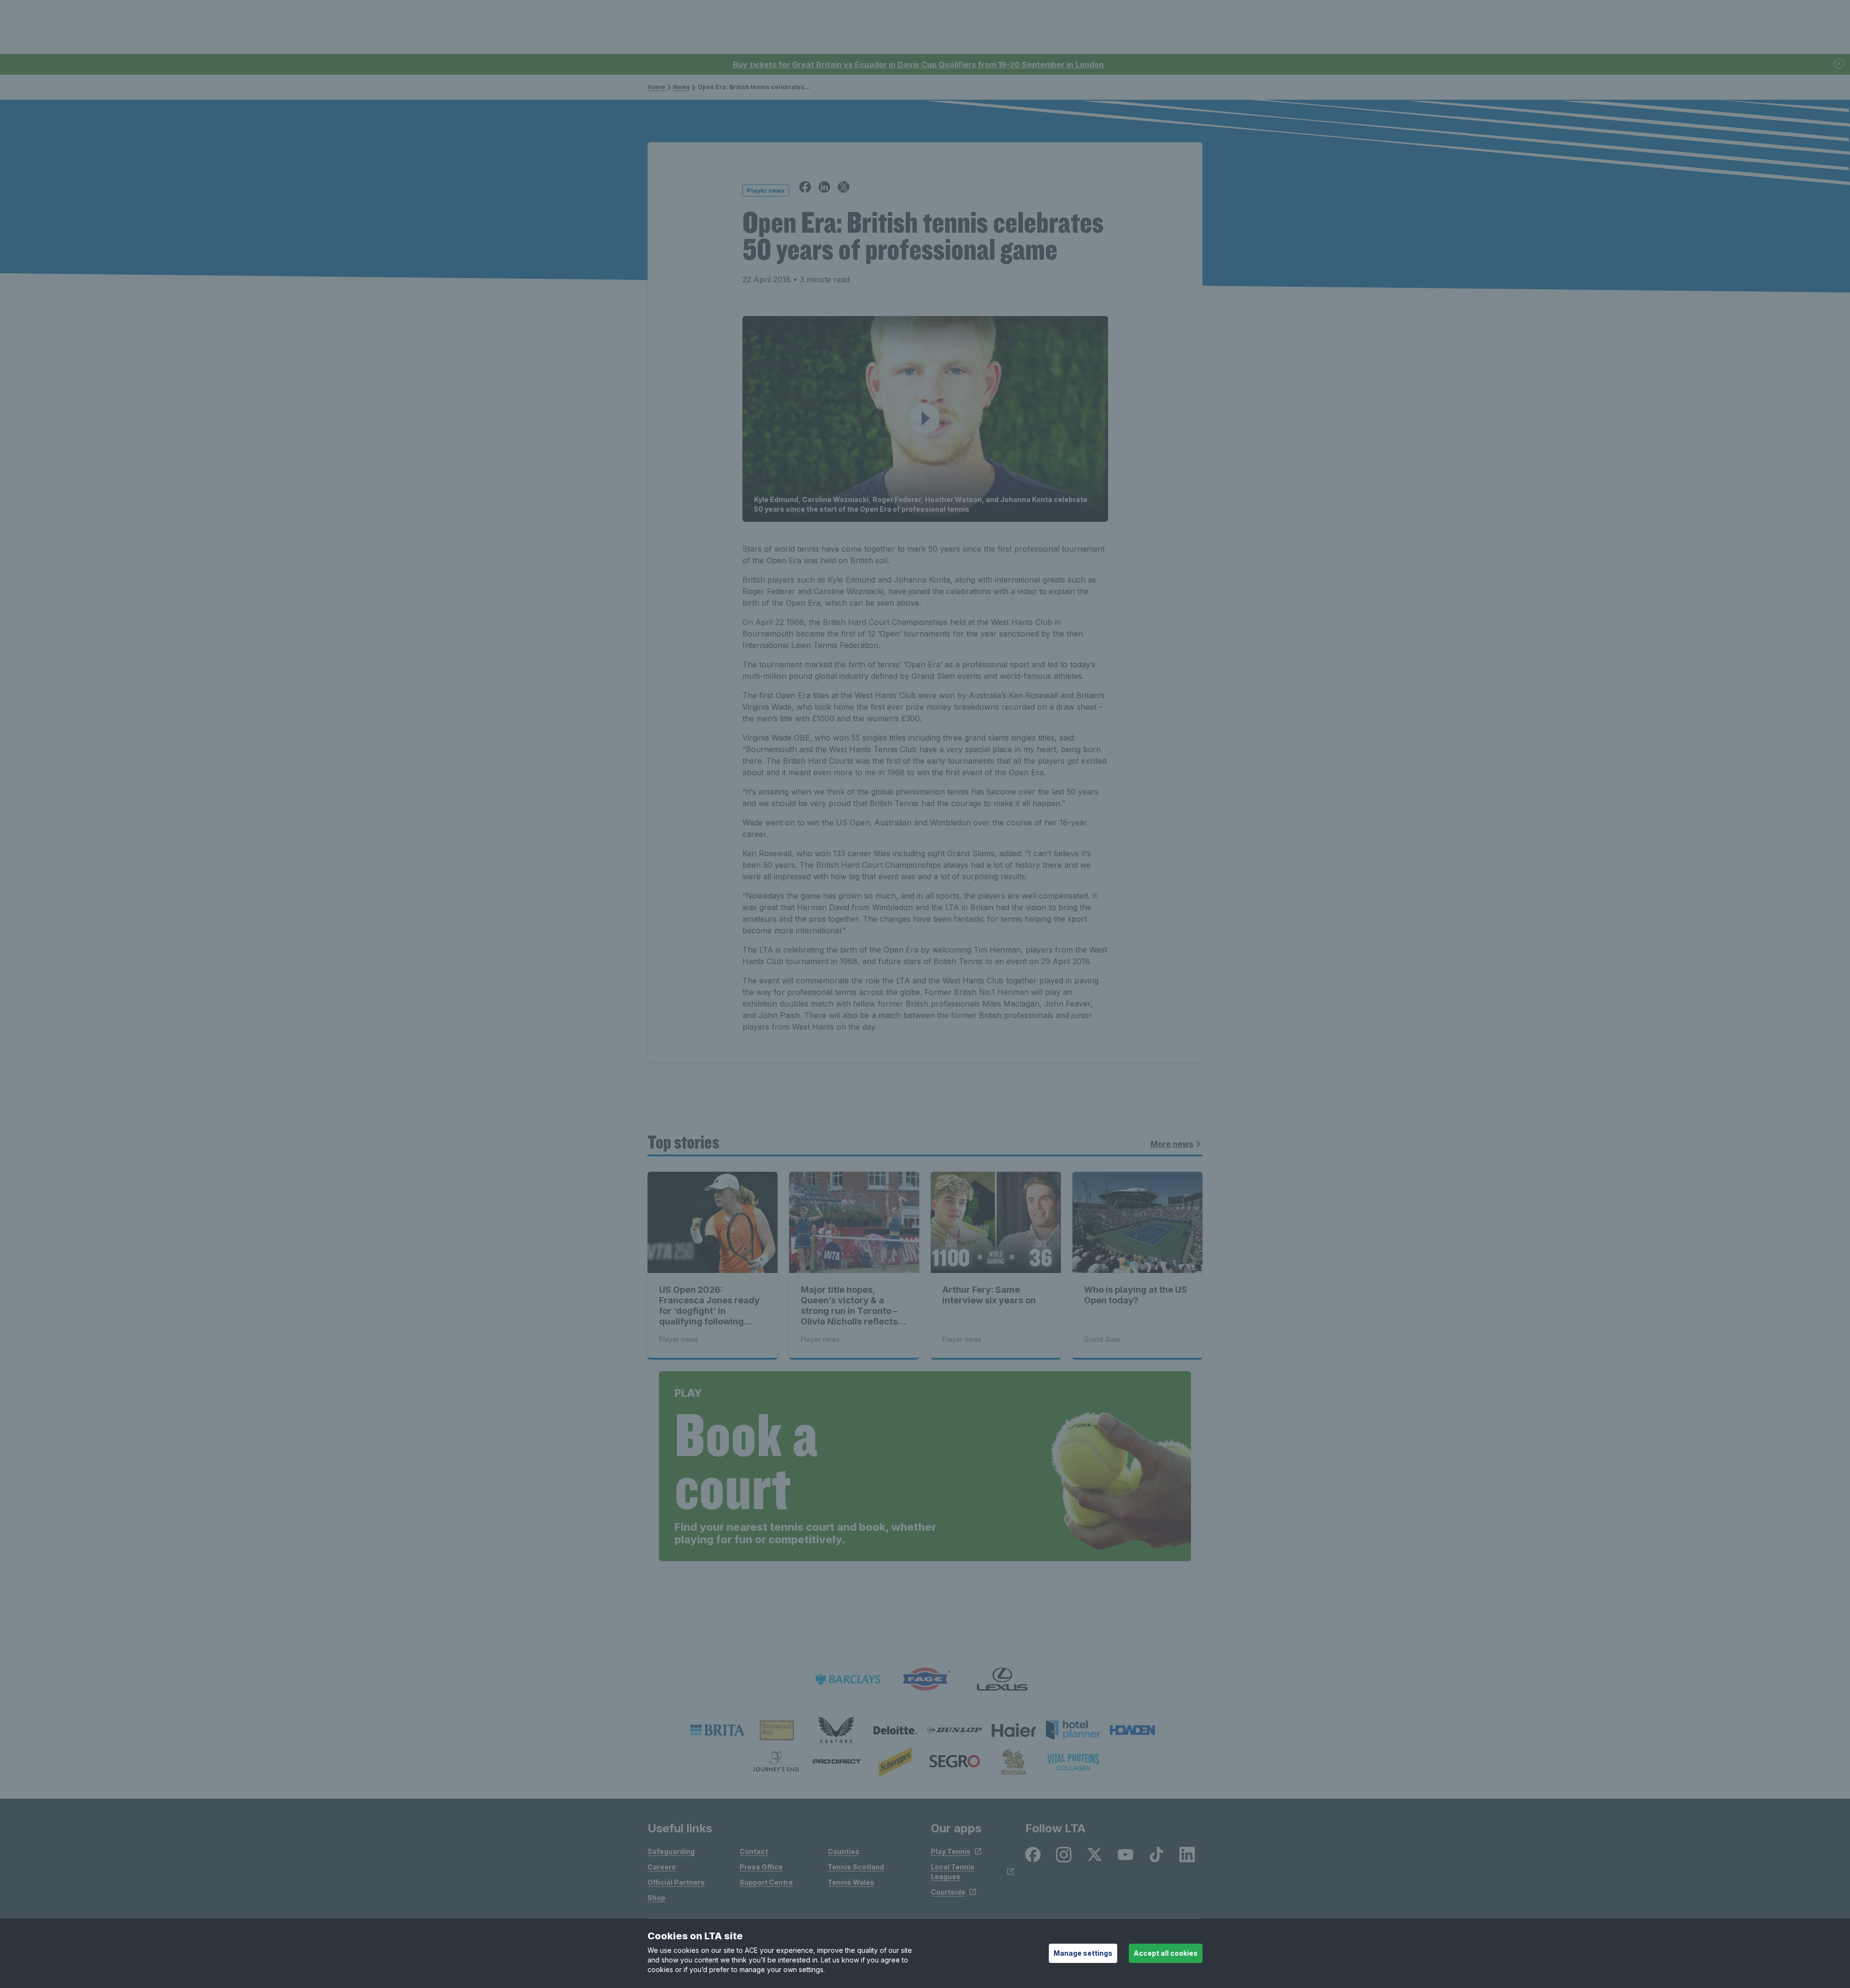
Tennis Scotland (856, 1867)
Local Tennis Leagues (953, 1872)
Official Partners (676, 1882)
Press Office (761, 1867)
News (681, 87)
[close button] (1839, 64)
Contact (754, 1851)
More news (1172, 1144)
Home (656, 87)
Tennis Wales (851, 1882)
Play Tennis (951, 1851)
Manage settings (1083, 1953)
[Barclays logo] (848, 1679)
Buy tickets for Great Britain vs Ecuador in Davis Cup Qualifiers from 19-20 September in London (918, 65)
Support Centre (766, 1882)
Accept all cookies (1166, 1953)
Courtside (948, 1892)
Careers (662, 1867)
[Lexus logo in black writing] (1002, 1679)
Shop (656, 1898)
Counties (844, 1851)
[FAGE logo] (925, 1679)
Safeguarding (671, 1851)
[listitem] (718, 1730)
